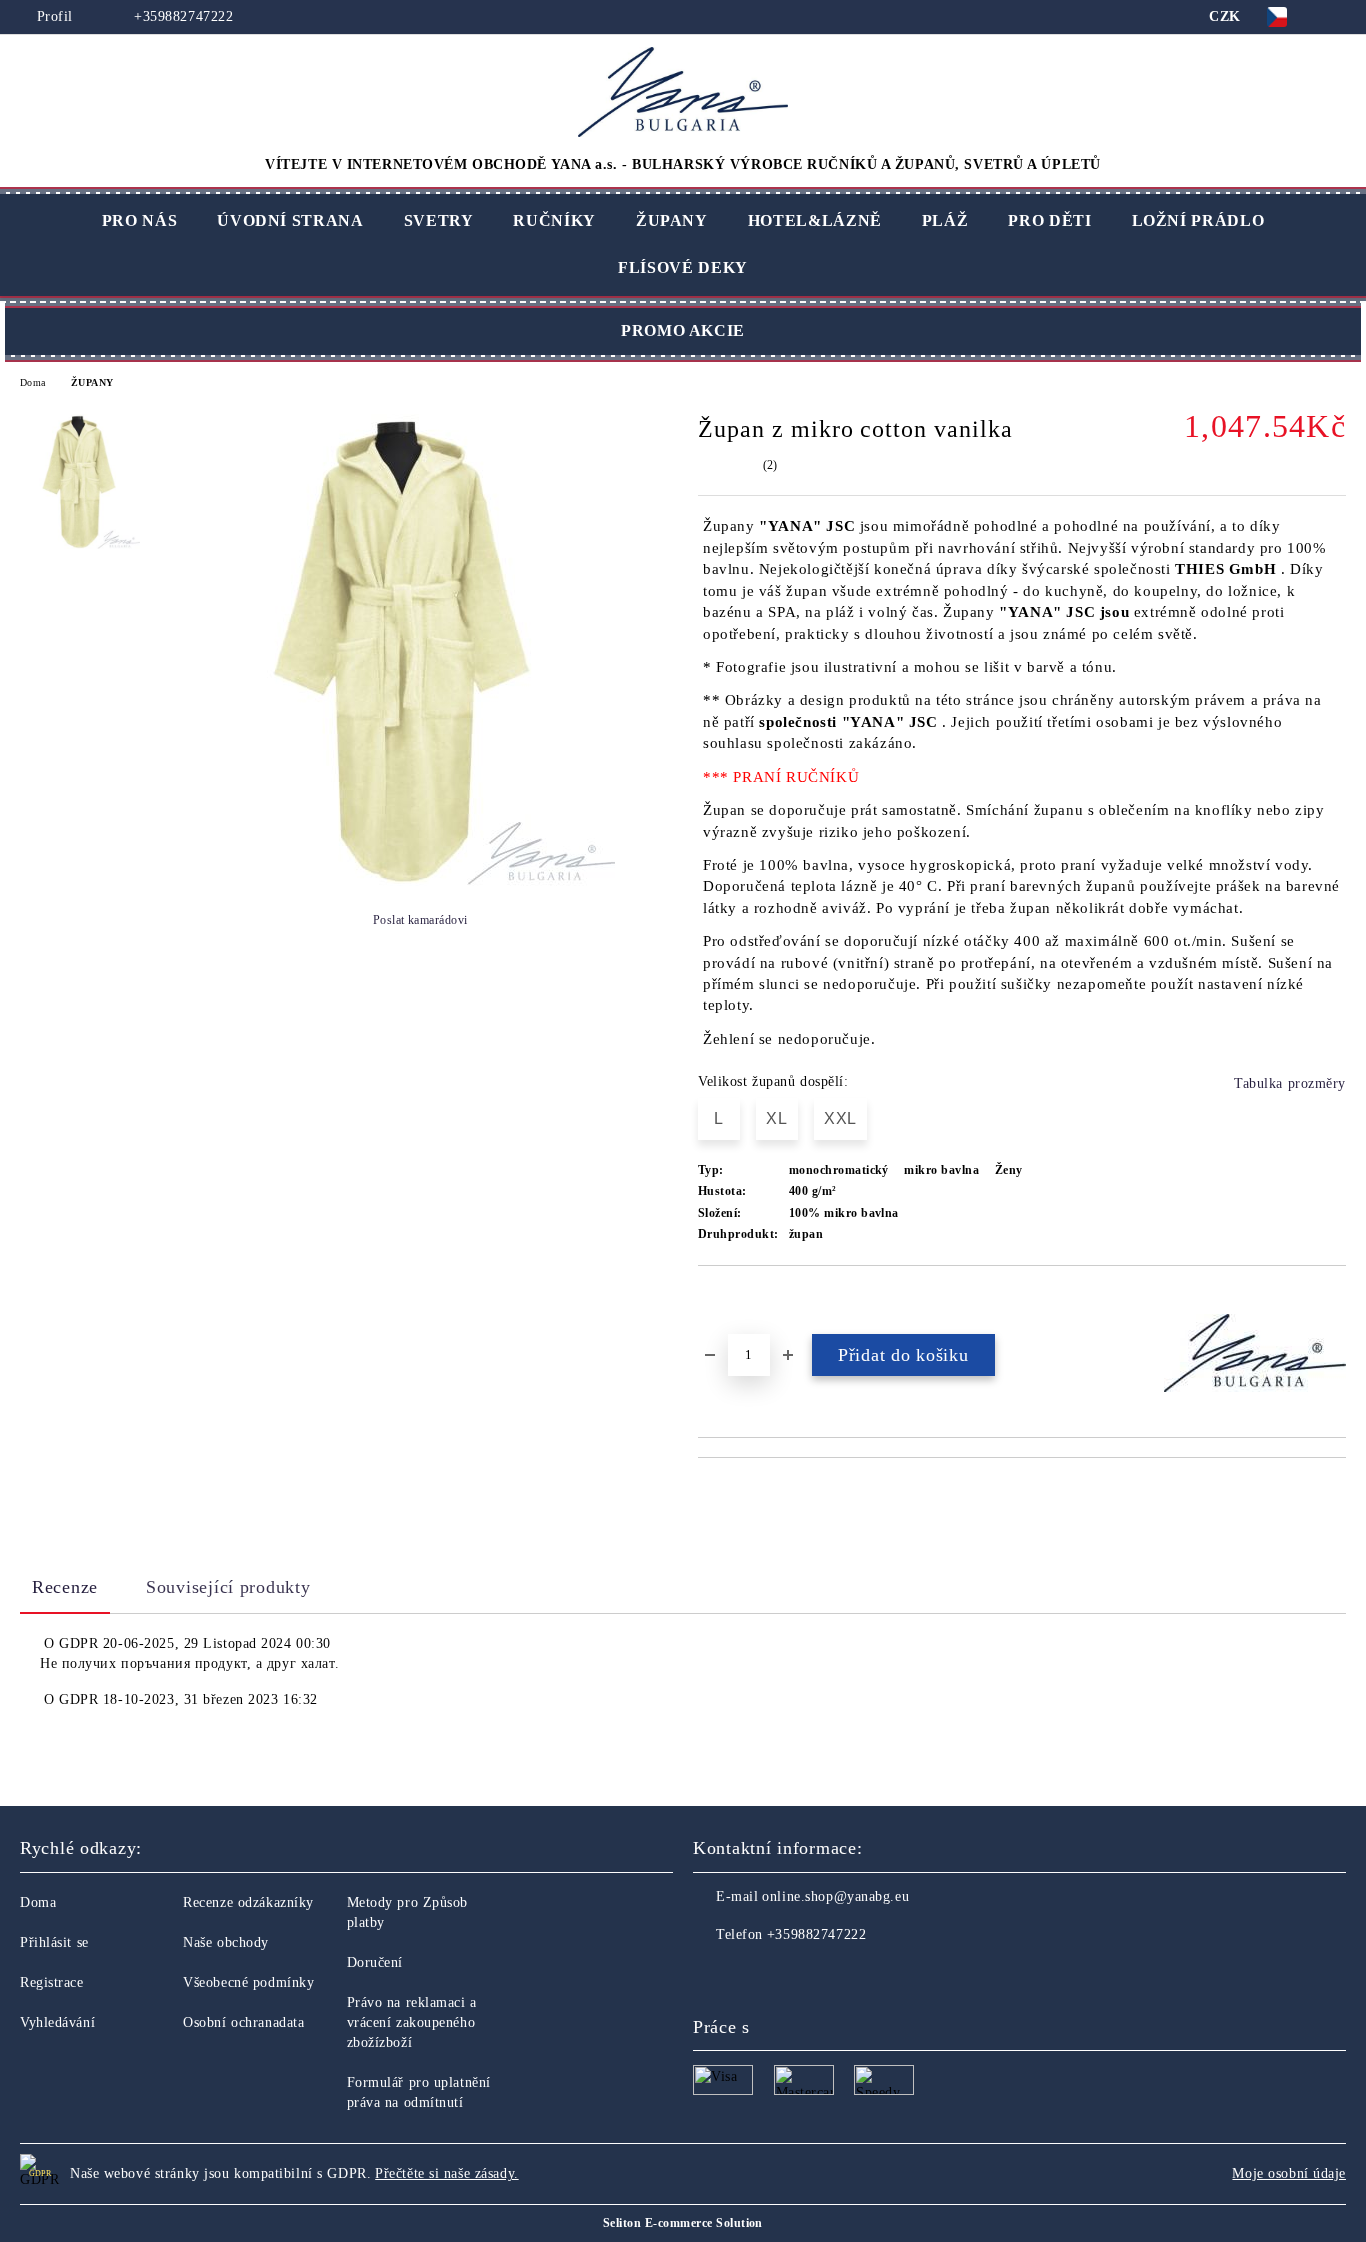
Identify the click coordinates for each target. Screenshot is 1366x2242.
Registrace (52, 1982)
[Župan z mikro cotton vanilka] (405, 881)
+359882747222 (181, 16)
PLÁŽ (945, 220)
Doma (33, 382)
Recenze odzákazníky (248, 1902)
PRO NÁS (139, 220)
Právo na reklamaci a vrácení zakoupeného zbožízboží (412, 2022)
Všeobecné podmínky (248, 1982)
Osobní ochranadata (243, 2022)
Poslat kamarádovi (420, 920)
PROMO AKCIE (683, 330)
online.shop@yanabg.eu (835, 1896)
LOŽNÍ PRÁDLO (1198, 220)
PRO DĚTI (1049, 220)
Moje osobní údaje (1289, 2173)
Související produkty (228, 1587)
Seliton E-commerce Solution (683, 2223)
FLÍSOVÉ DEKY (683, 267)
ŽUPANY (672, 220)
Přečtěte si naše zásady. (446, 2173)
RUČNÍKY (554, 220)
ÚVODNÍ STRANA (290, 220)
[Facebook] (709, 1975)
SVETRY (439, 220)
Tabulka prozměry (1290, 1083)
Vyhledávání (57, 2022)
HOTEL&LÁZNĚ (815, 220)
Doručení (375, 1962)
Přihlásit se (54, 1942)
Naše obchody (226, 1942)
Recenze (65, 1587)
